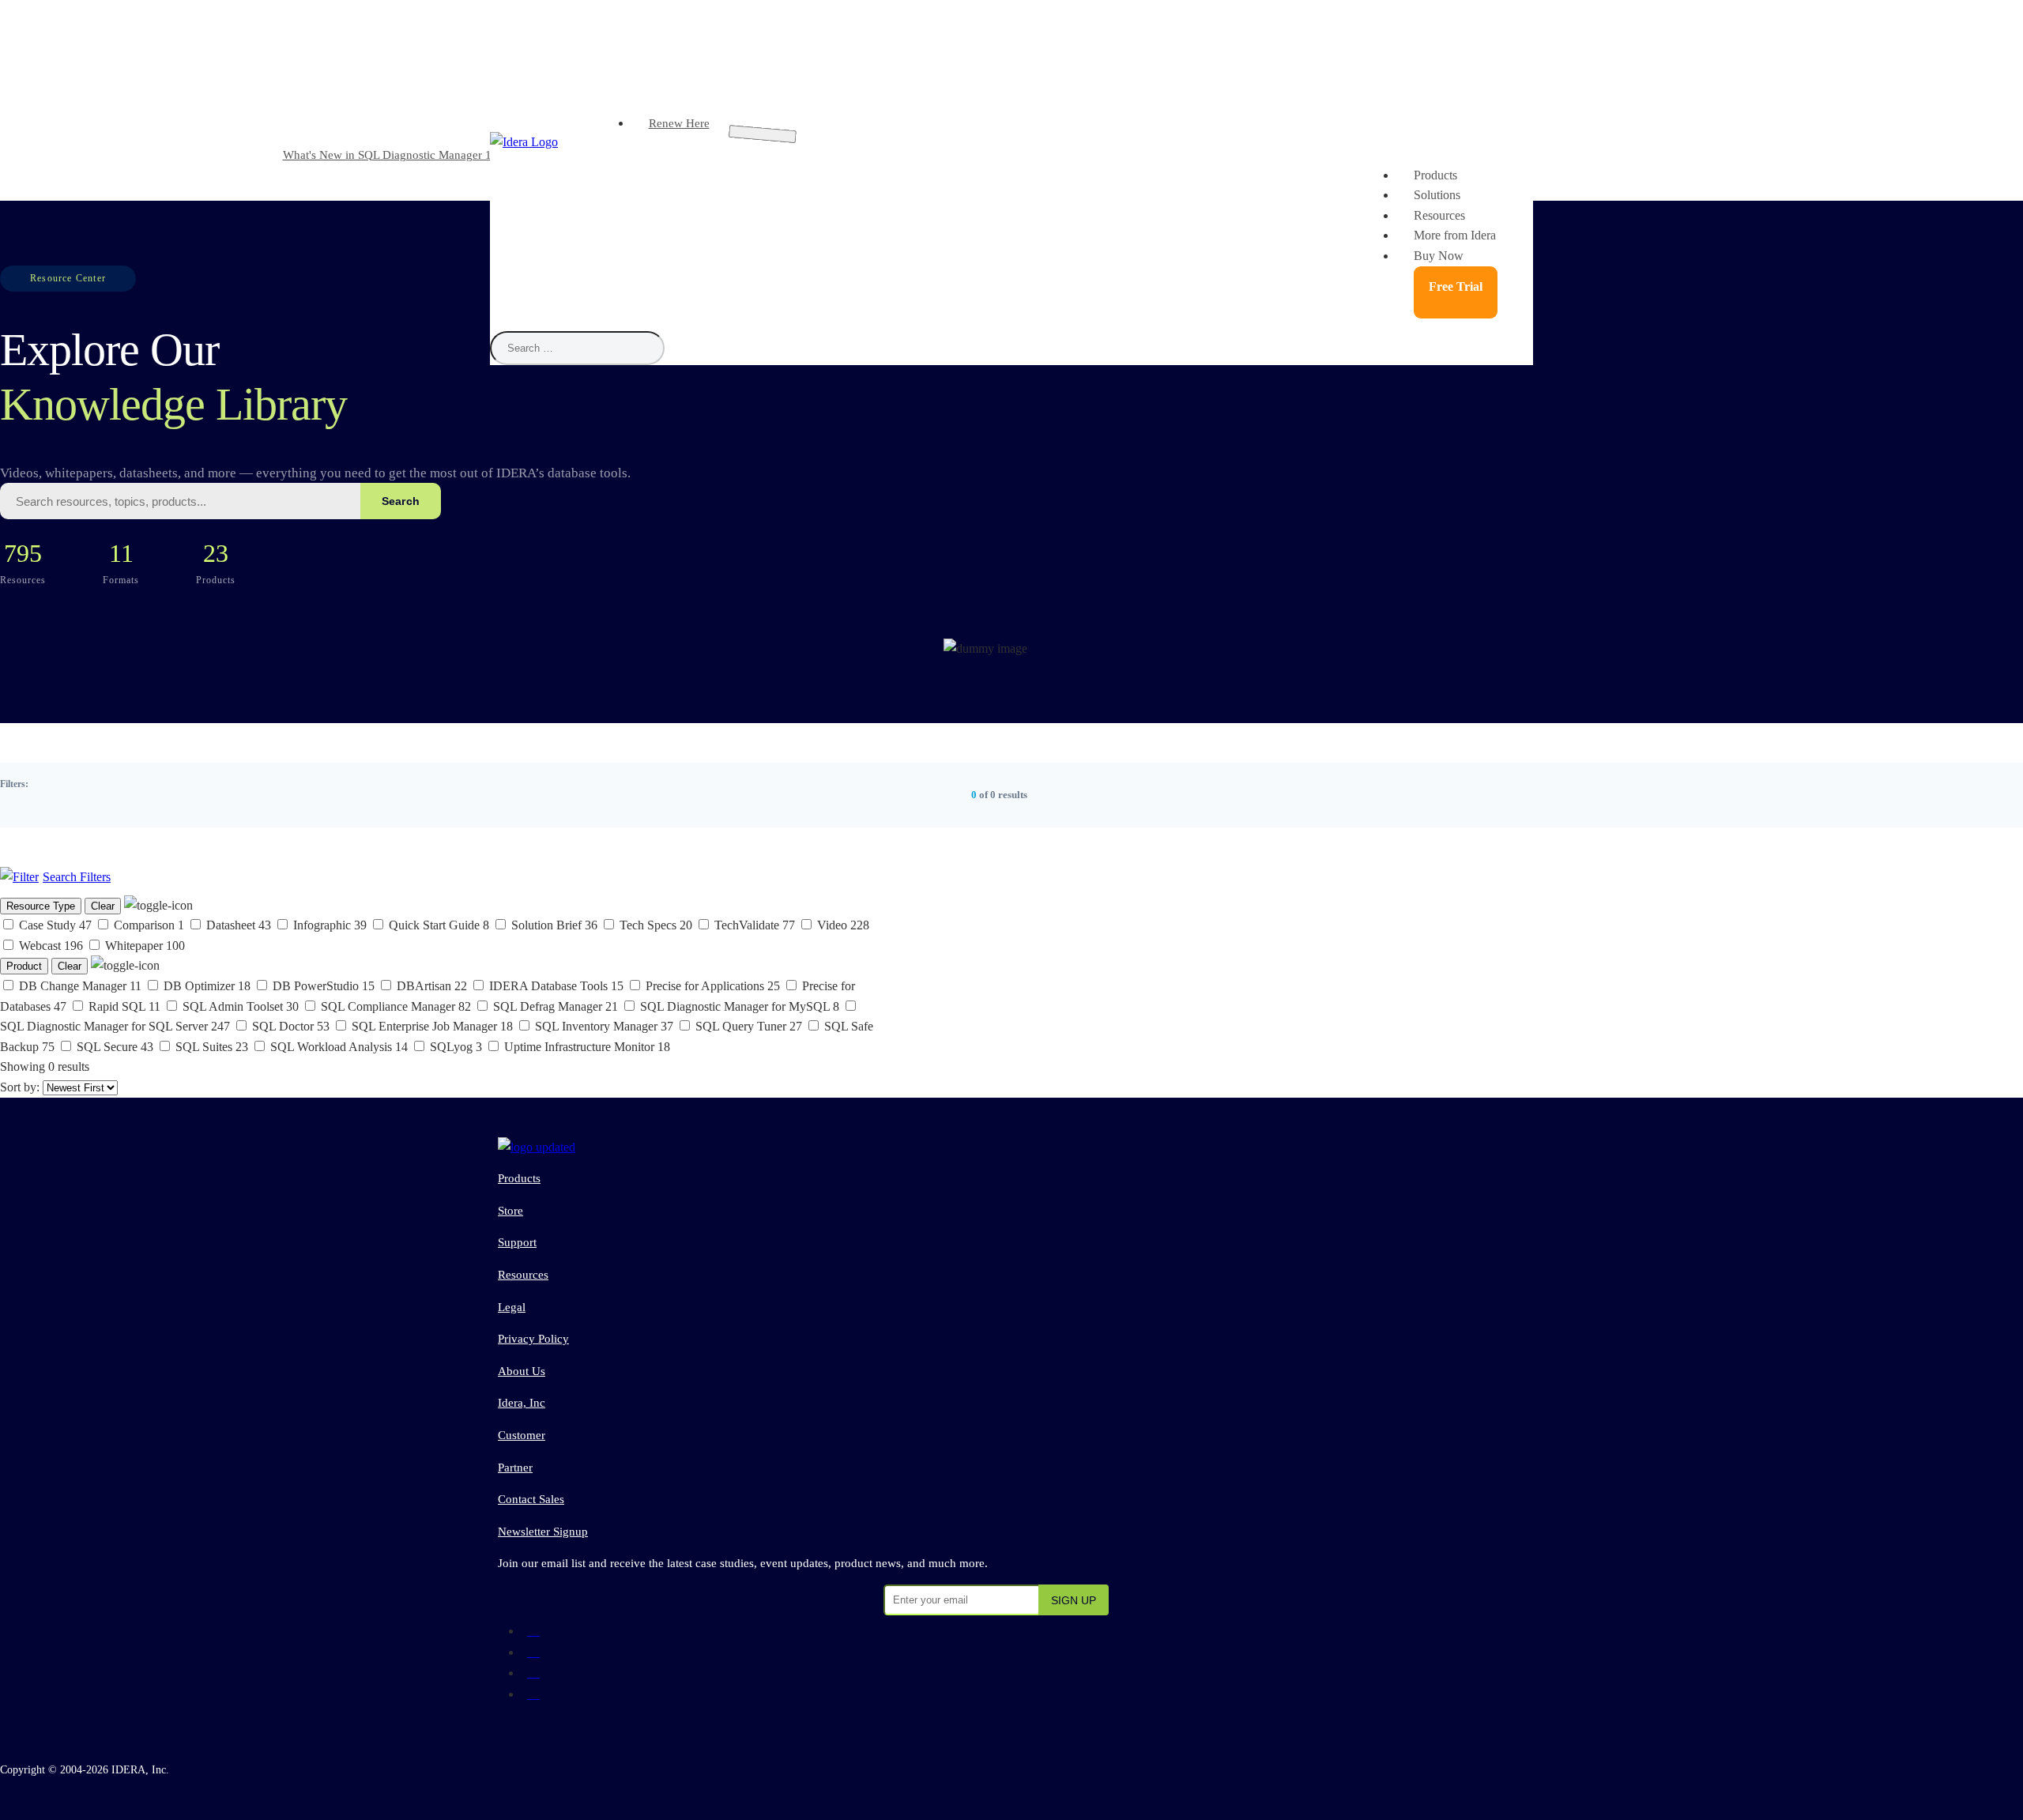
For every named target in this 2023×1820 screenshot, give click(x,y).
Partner (515, 1468)
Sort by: (21, 1087)
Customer (522, 1435)
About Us (522, 1371)
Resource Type (41, 906)
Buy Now (1439, 256)
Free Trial (1456, 286)
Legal (512, 1307)
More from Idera (1455, 235)
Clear (103, 906)
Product (24, 966)
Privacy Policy (533, 1339)
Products (1435, 175)
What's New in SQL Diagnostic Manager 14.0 (395, 155)
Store (510, 1211)
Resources (1439, 215)
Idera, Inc (522, 1403)
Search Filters (77, 877)
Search (401, 501)
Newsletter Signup (543, 1532)
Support (517, 1242)
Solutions (1437, 195)
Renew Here (679, 123)
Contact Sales (531, 1499)
